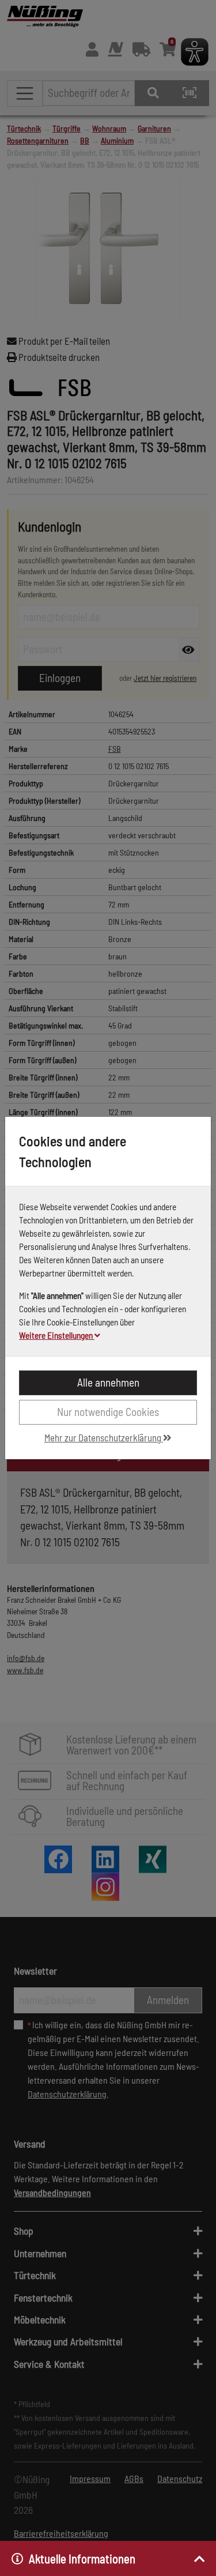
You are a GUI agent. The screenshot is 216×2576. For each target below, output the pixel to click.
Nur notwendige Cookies (108, 1412)
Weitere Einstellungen (57, 1335)
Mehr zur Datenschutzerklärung (104, 1437)
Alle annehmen (108, 1382)
